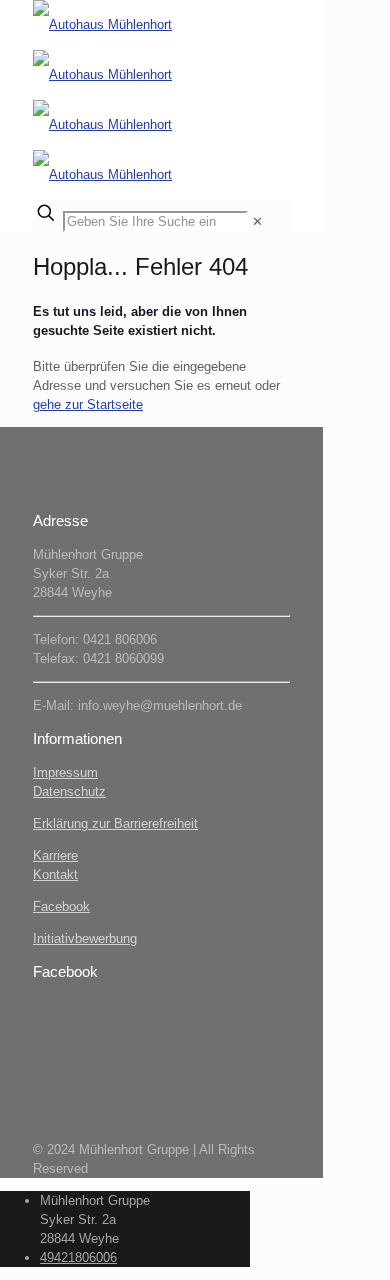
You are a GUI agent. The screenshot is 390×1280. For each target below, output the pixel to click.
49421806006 (78, 1257)
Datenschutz (69, 791)
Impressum (65, 772)
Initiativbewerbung (85, 938)
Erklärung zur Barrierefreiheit (115, 823)
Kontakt (55, 874)
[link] (257, 221)
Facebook (61, 906)
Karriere (55, 855)
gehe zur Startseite (88, 404)
